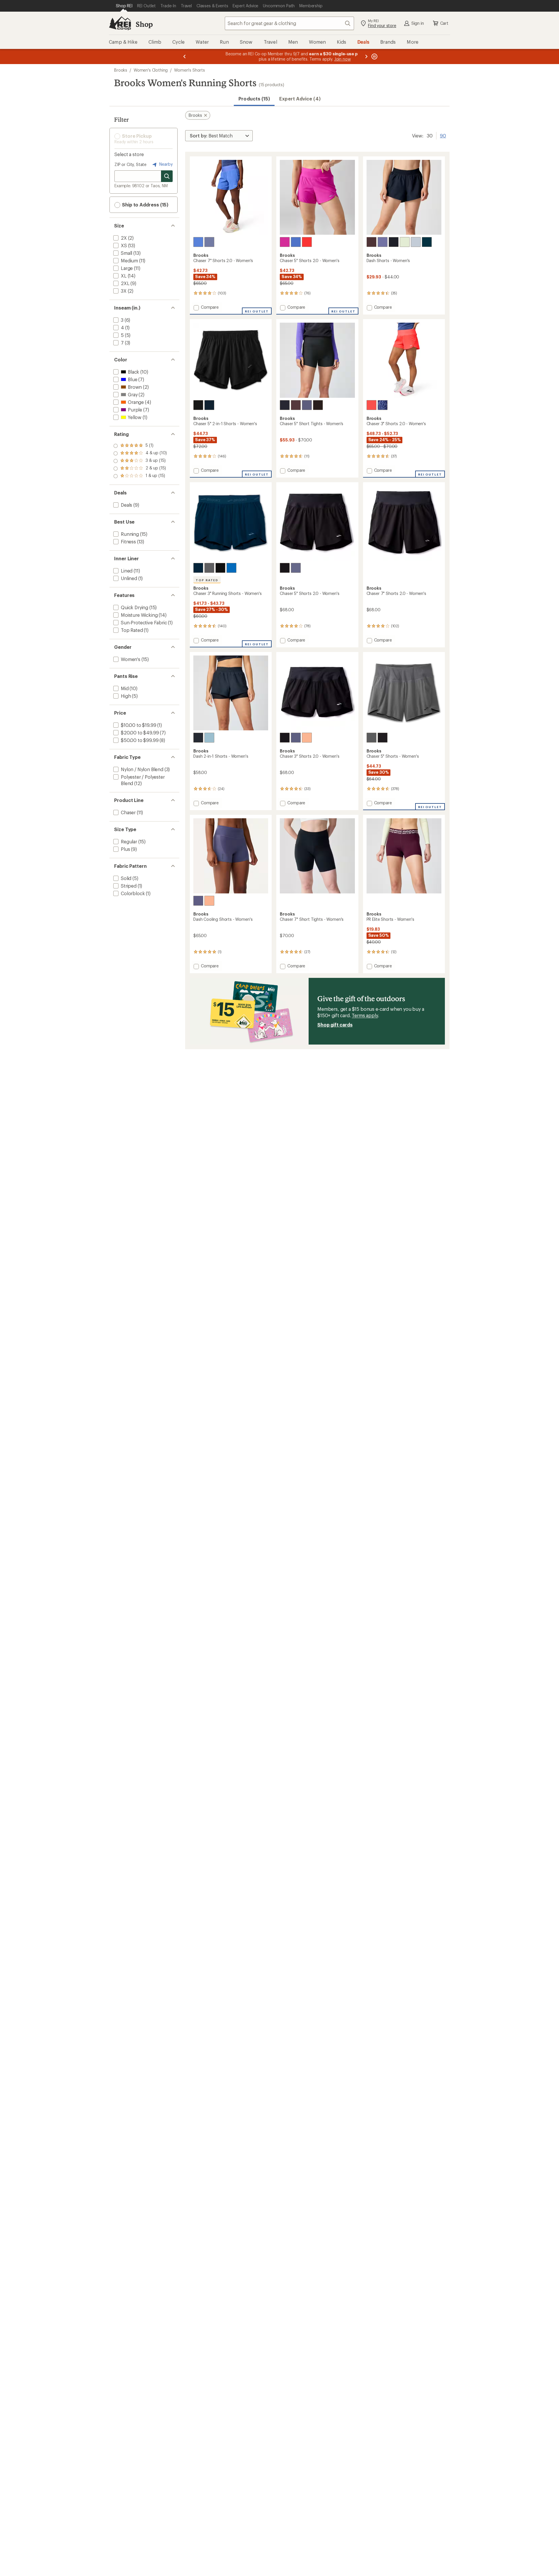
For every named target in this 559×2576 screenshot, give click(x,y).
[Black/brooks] (220, 568)
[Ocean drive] (209, 405)
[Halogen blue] (416, 242)
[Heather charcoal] (209, 568)
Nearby (165, 164)
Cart (444, 23)
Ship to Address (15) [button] (145, 205)
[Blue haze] (209, 738)
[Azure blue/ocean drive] (231, 568)
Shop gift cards (335, 1025)
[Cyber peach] (307, 738)
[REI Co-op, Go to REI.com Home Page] (120, 23)
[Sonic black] (318, 405)
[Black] (394, 242)
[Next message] (366, 56)
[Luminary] (405, 242)
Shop (144, 24)
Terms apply (365, 1015)
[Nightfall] (383, 242)
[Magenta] (285, 242)
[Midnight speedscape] (383, 405)
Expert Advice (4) (300, 99)
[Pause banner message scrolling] (374, 56)
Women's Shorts (190, 70)
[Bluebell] (198, 242)
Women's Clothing (151, 70)
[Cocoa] (372, 242)
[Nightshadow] (209, 242)
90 (443, 135)
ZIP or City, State (130, 164)
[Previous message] (185, 56)
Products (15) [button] (254, 99)
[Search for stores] (167, 176)
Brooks (121, 70)
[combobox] (289, 23)
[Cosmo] (427, 242)
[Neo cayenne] (307, 242)
